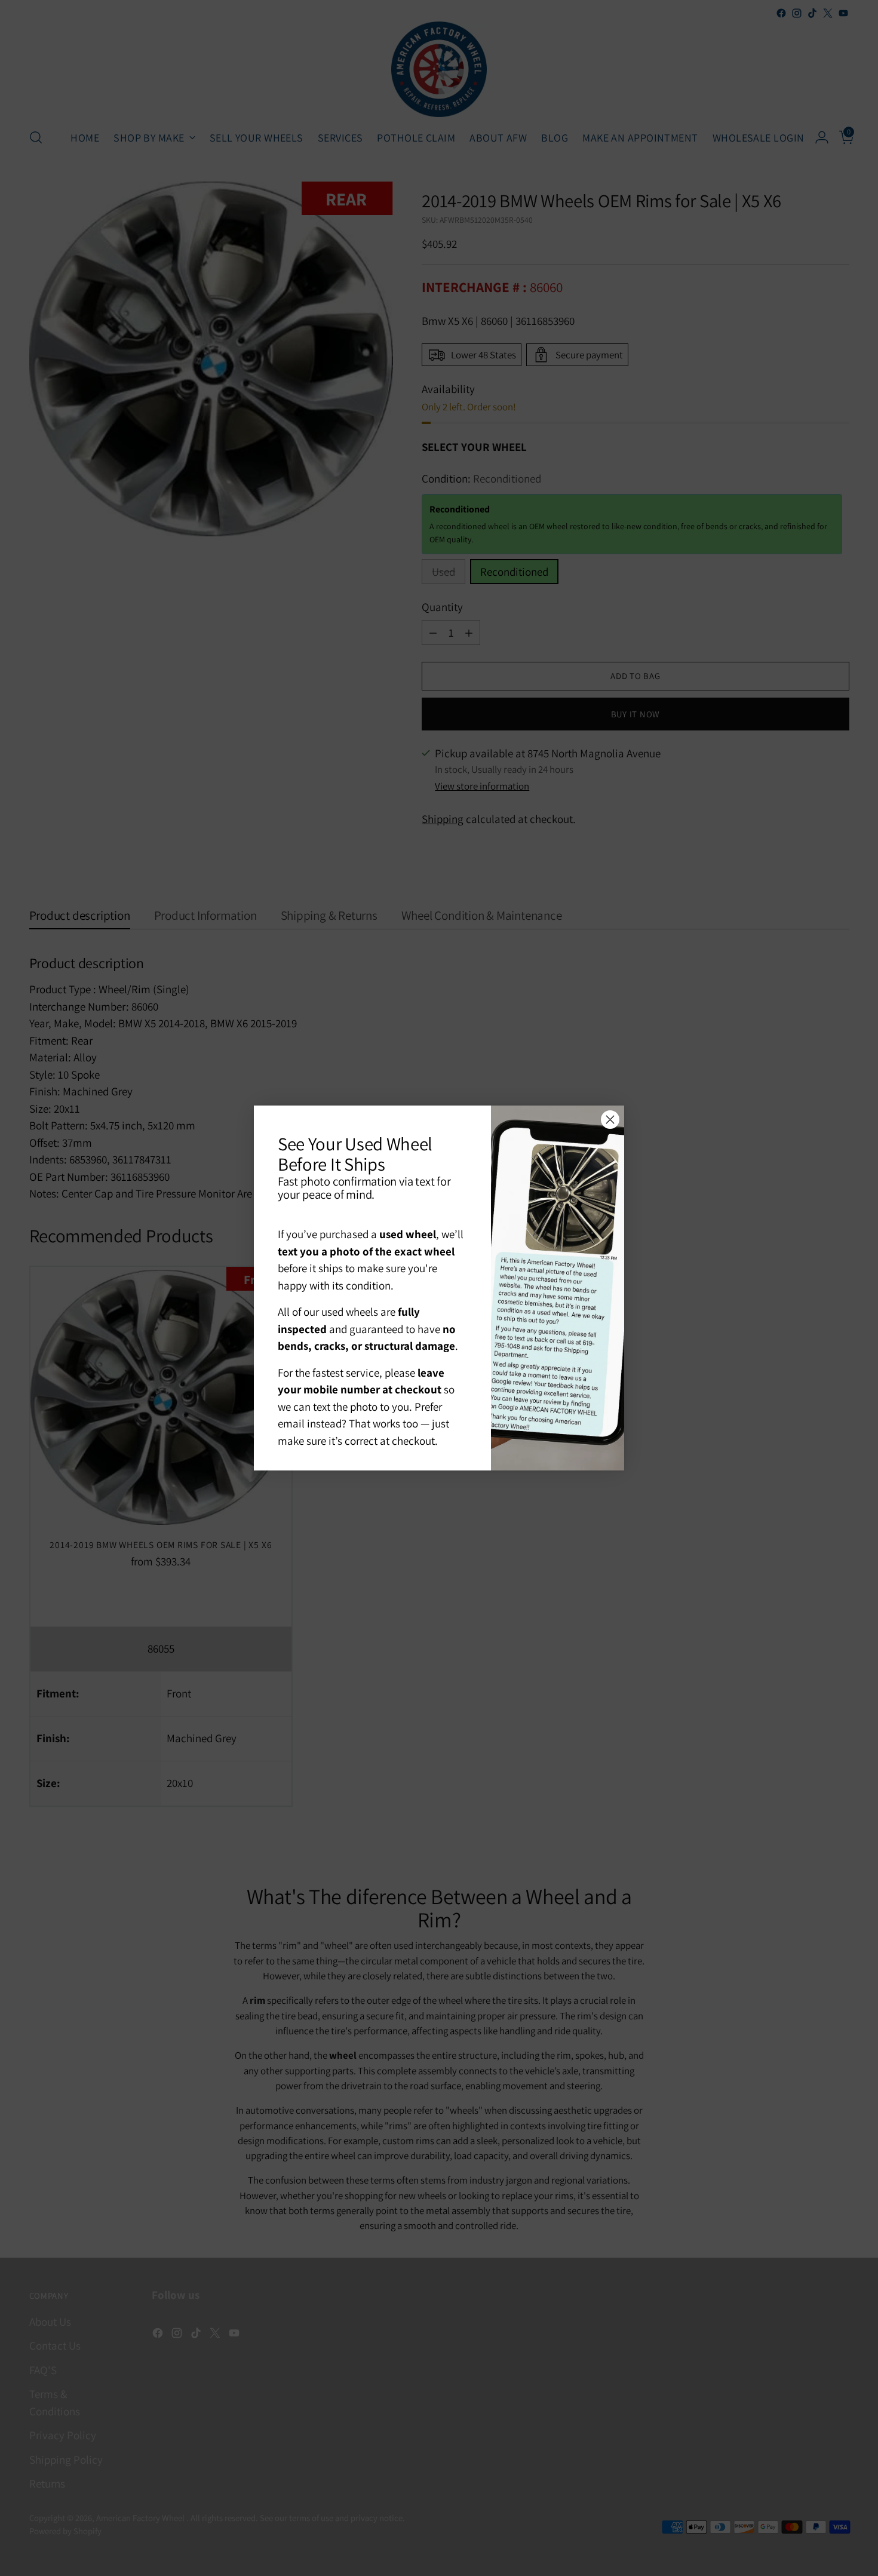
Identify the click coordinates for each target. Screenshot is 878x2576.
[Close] (610, 1120)
